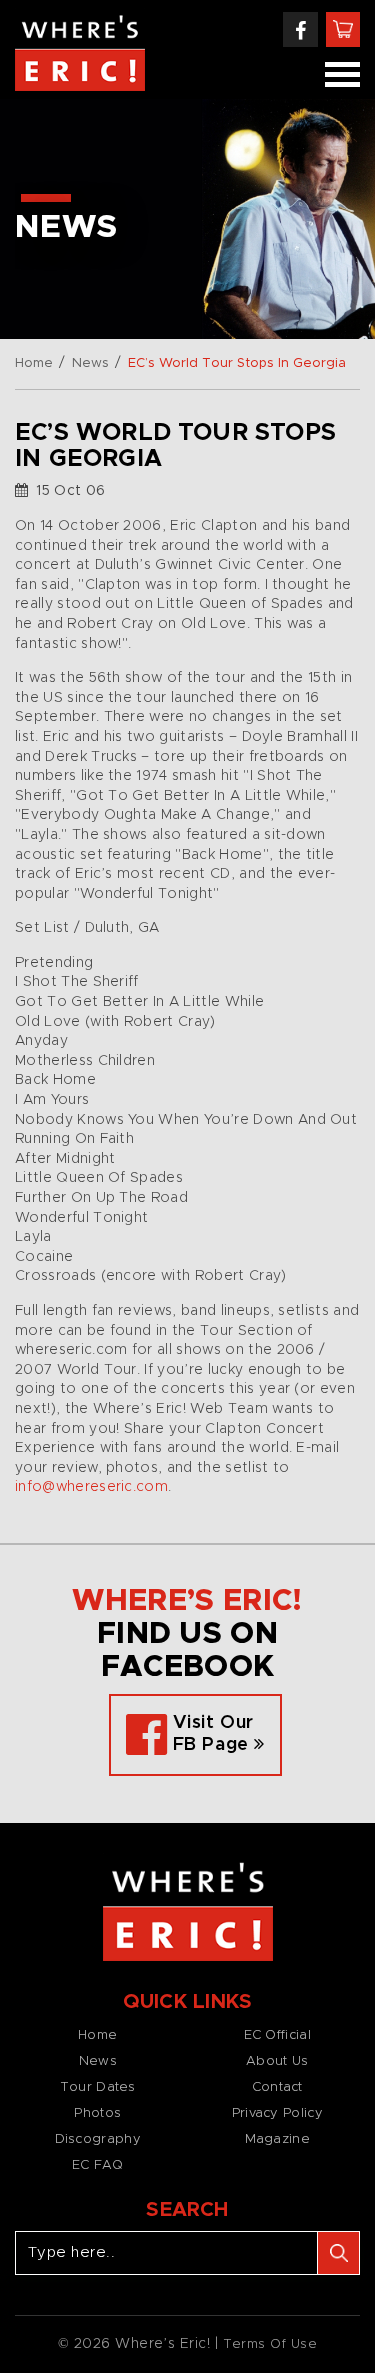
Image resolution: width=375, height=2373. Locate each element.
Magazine (277, 2139)
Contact (277, 2087)
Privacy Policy (277, 2113)
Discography (98, 2139)
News (90, 363)
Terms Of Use (270, 2344)
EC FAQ (98, 2165)
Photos (97, 2113)
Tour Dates (98, 2087)
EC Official (277, 2035)
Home (34, 363)
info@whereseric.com (91, 1487)
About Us (277, 2061)
